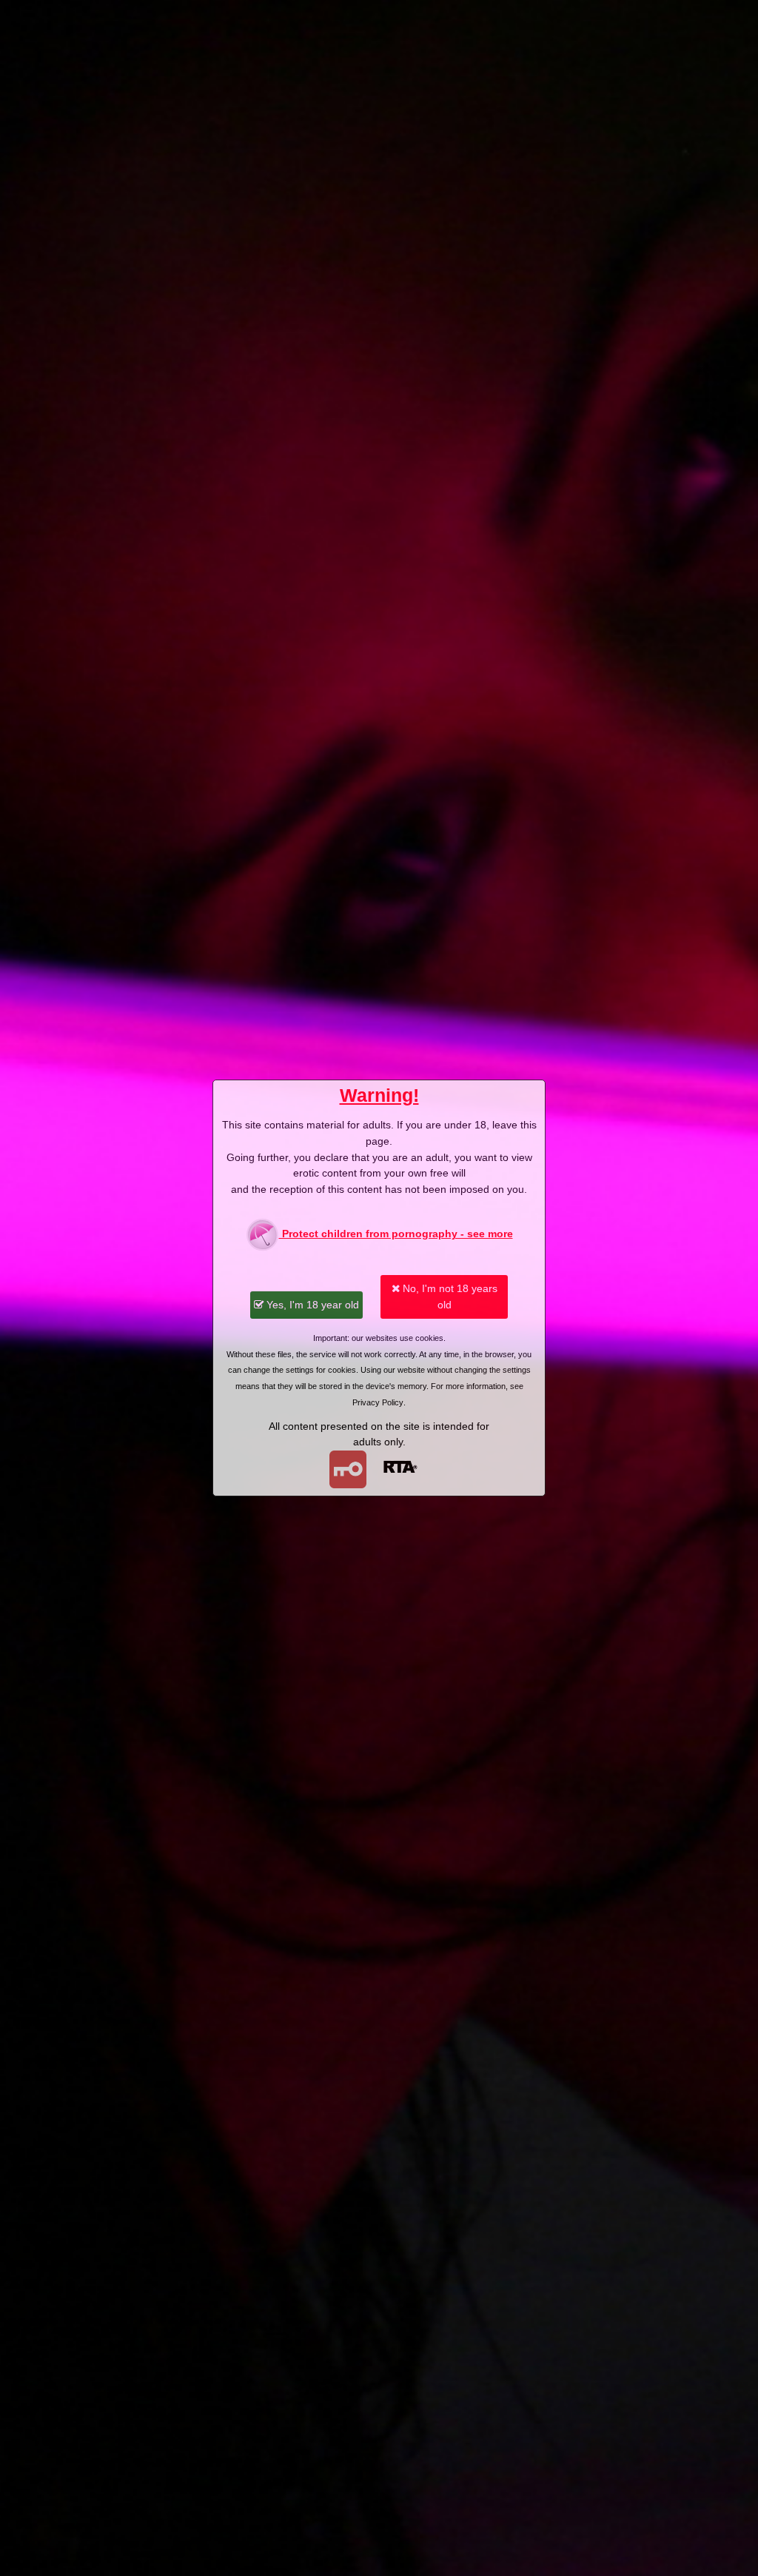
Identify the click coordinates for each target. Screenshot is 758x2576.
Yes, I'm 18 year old (311, 1305)
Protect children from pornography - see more (396, 1234)
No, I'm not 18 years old (449, 1297)
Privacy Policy (378, 1402)
